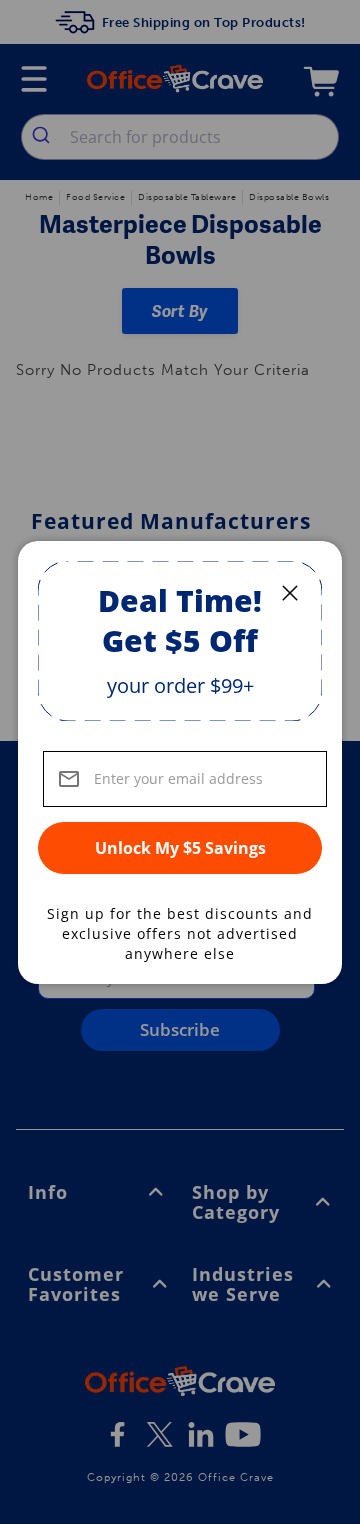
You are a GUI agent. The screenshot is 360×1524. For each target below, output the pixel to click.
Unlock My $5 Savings (180, 848)
